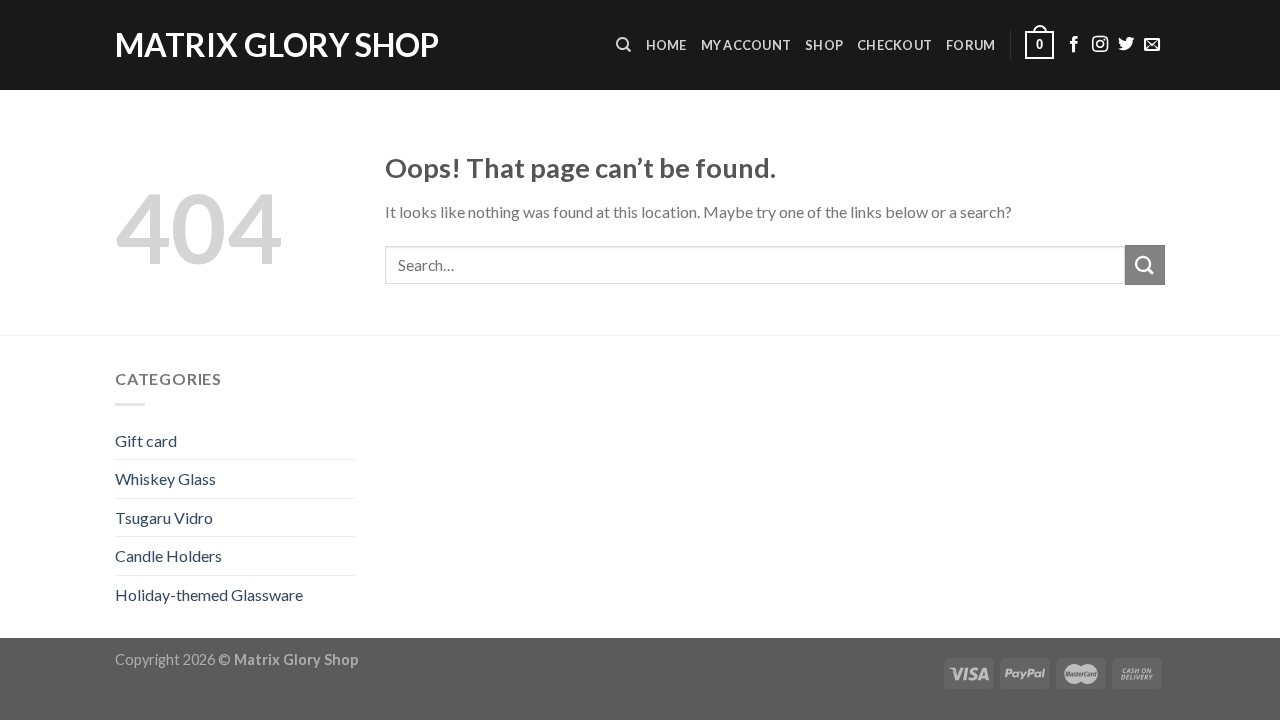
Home (666, 45)
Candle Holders (168, 555)
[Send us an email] (1152, 45)
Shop (824, 45)
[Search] (623, 45)
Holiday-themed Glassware (209, 594)
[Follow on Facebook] (1074, 45)
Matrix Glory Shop (277, 45)
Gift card (146, 440)
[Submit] (1145, 264)
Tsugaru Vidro (164, 517)
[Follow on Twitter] (1126, 45)
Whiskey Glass (165, 478)
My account (746, 45)
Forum (970, 45)
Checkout (894, 45)
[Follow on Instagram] (1100, 45)
